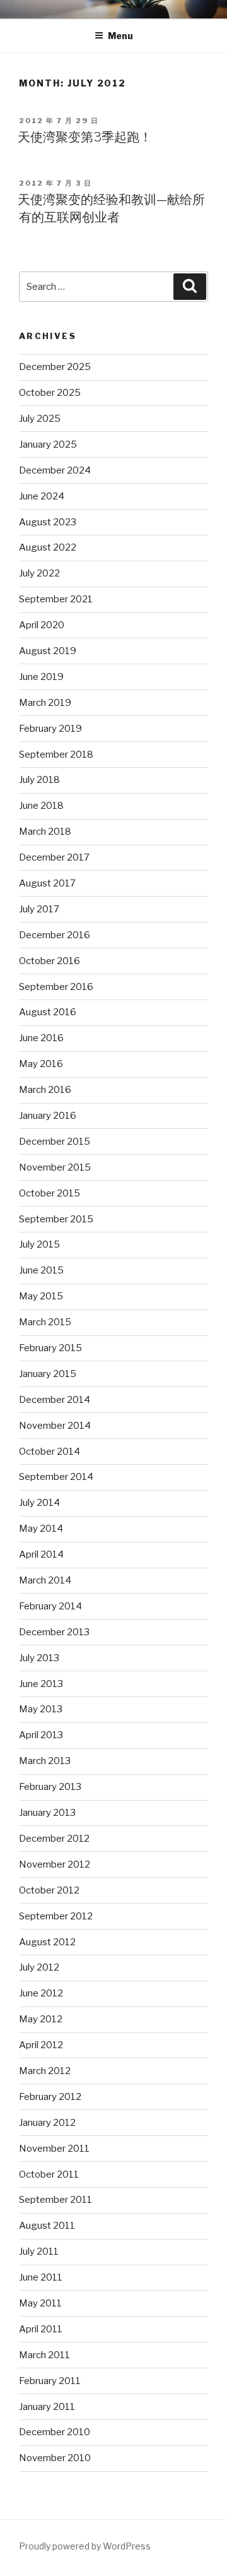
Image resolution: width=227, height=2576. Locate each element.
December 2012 (54, 1839)
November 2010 (55, 2458)
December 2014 (55, 1400)
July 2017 (39, 909)
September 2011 (55, 2200)
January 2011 (47, 2407)
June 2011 (41, 2277)
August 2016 (48, 1012)
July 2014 (39, 1503)
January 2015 (48, 1374)
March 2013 (45, 1761)
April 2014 (41, 1554)
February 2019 (50, 729)
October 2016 (49, 961)
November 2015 (55, 1167)
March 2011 (44, 2355)
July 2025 (40, 419)
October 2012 (49, 1890)
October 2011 (49, 2174)
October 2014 (49, 1452)
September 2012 (56, 1916)
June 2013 (41, 1684)
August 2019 (48, 651)
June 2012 (41, 1993)
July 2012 (39, 1967)
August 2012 (47, 1942)
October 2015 (49, 1193)
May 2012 (41, 2019)
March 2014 (45, 1580)
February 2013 (50, 1787)
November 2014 (55, 1426)
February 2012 (50, 2097)
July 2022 (39, 573)
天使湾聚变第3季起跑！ (85, 137)
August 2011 (47, 2226)
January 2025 (48, 444)
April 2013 (41, 1735)
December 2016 (55, 935)
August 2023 (48, 522)
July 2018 (39, 780)
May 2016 (41, 1064)
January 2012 (47, 2123)
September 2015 (56, 1219)
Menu (120, 36)
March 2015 (45, 1322)
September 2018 (56, 754)
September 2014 (56, 1477)
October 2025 (50, 393)
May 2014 (41, 1529)
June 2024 (42, 496)
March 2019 (45, 703)
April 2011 (41, 2329)
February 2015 (50, 1348)
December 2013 (54, 1632)
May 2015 (41, 1296)
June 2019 (41, 677)
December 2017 (54, 857)
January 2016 (48, 1116)
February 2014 (50, 1606)
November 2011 (54, 2149)
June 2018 (41, 806)
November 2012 (55, 1864)
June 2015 (41, 1270)
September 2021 (56, 599)
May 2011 (40, 2303)
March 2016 (45, 1090)
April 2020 (42, 625)
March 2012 (45, 2071)
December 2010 (55, 2432)
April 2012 (41, 2045)
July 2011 (39, 2251)
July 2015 (39, 1244)
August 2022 (48, 547)
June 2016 (41, 1038)
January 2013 (47, 1813)
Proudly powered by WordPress (85, 2546)
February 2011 (50, 2381)
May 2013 (41, 1709)
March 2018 (45, 832)
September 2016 (56, 987)
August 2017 (47, 883)
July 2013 (39, 1658)
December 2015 (55, 1142)
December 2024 (55, 470)
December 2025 (55, 367)
